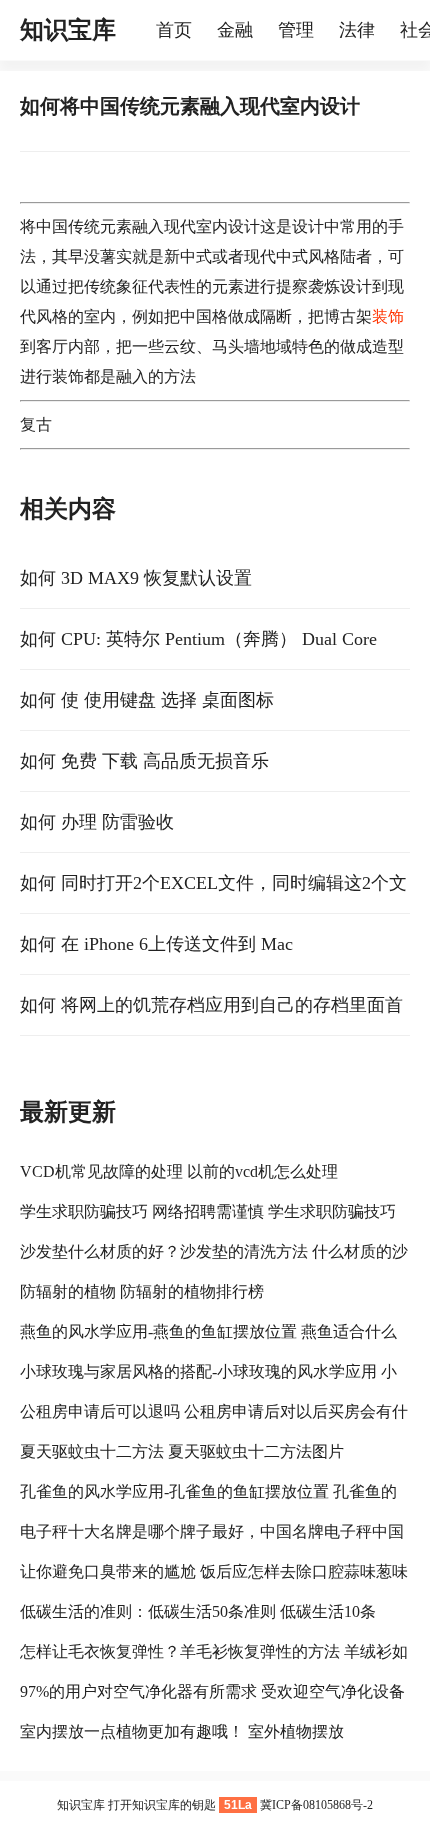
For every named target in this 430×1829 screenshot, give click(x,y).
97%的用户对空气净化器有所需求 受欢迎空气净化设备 (212, 1691)
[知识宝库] (146, 30)
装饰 (388, 316)
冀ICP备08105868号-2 (316, 1805)
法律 (357, 30)
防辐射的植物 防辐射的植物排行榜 (142, 1291)
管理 (296, 30)
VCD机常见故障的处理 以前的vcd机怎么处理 (179, 1171)
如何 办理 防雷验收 (97, 822)
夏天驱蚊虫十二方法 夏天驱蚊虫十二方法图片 (182, 1451)
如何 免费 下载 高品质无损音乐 (144, 761)
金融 (235, 30)
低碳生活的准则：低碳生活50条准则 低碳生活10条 (198, 1611)
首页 (174, 30)
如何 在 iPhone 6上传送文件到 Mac (156, 944)
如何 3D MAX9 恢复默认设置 (136, 578)
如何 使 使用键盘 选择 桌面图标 (147, 700)
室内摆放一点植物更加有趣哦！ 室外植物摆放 (182, 1731)
